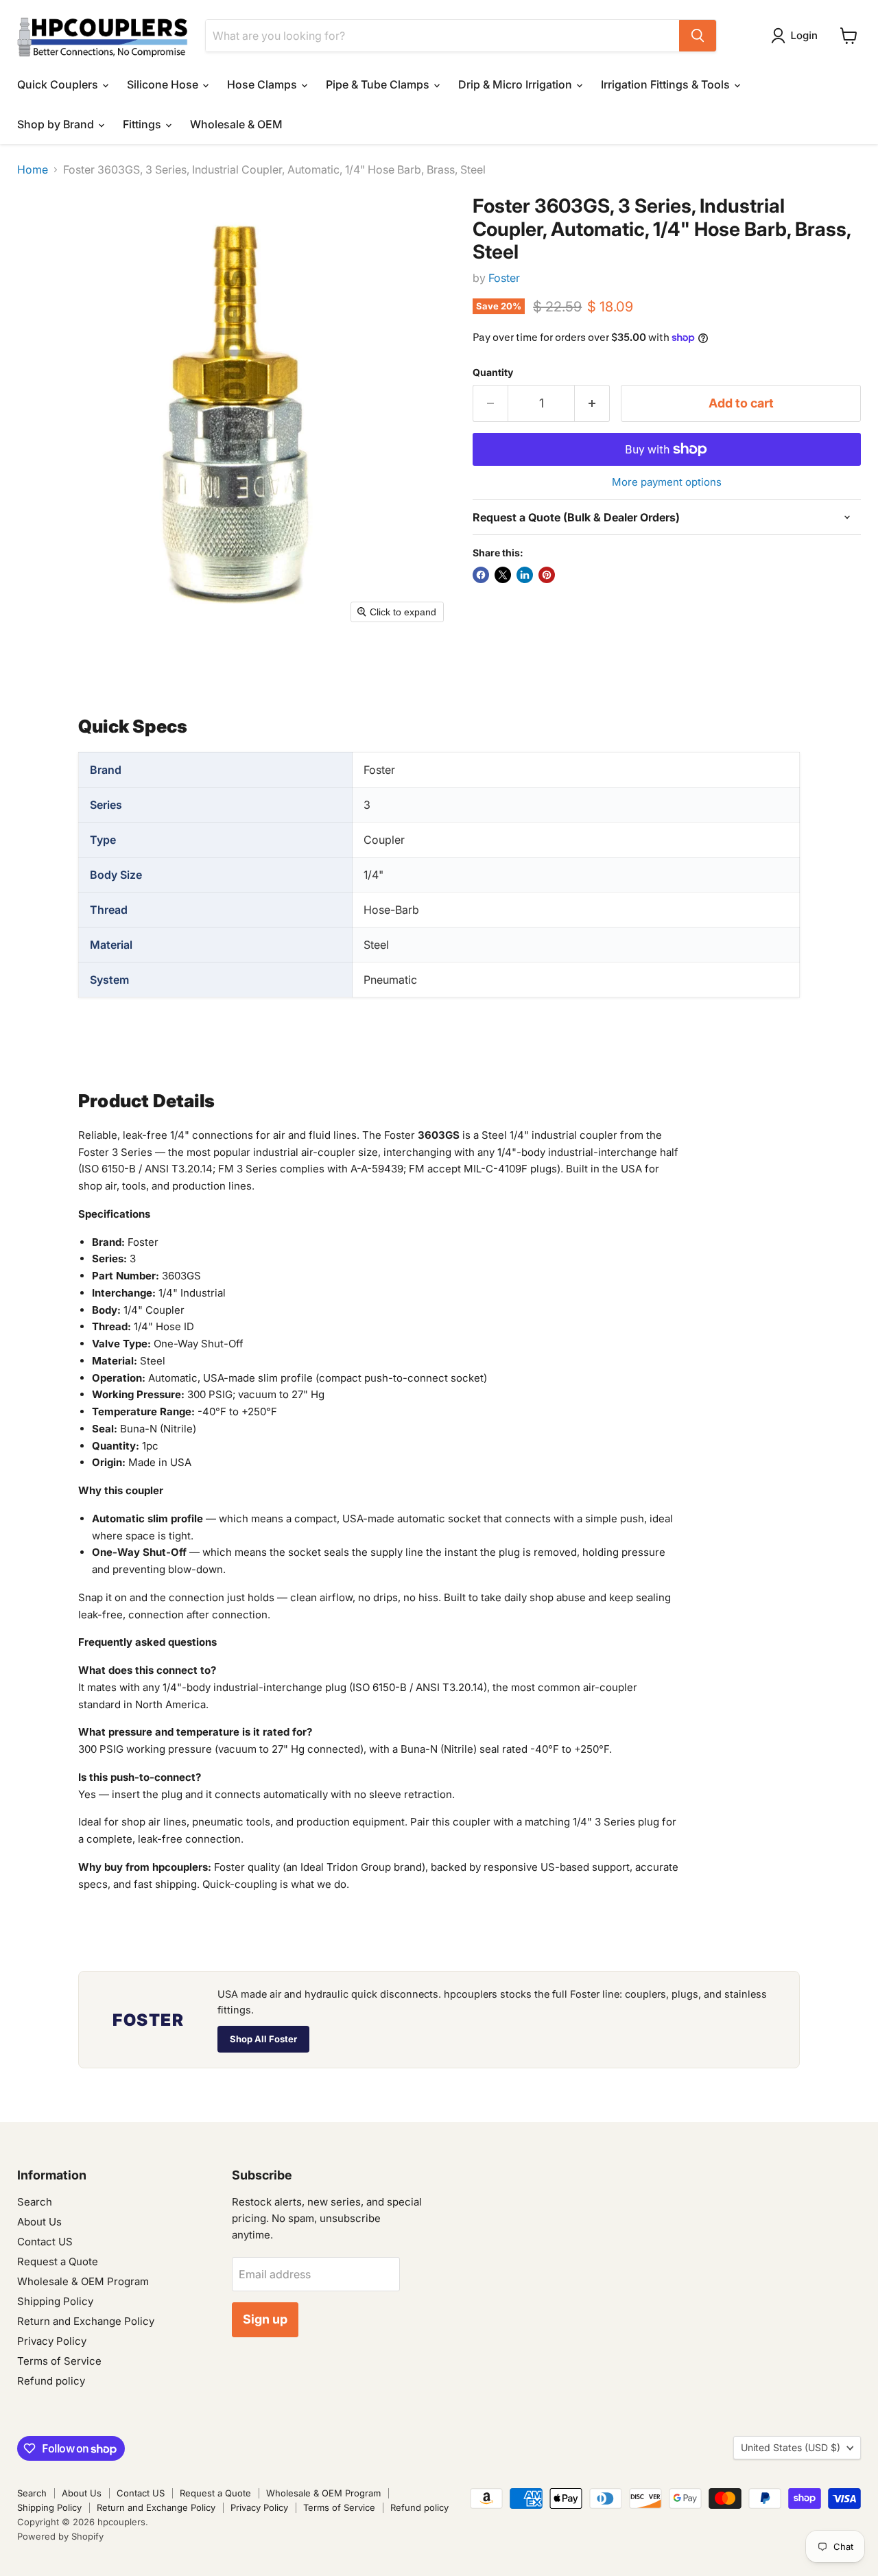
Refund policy (51, 2381)
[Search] (698, 36)
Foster (504, 278)
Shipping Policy (55, 2301)
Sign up (265, 2319)
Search (35, 2202)
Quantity (493, 373)
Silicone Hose (164, 84)
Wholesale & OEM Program (83, 2281)
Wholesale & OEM (236, 124)
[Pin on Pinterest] (547, 575)
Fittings (143, 124)
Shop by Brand (57, 124)
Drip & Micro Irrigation (517, 84)
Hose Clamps (263, 84)
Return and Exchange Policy (86, 2321)
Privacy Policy (52, 2341)
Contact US (45, 2242)
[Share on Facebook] (481, 575)
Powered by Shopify (60, 2536)
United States (791, 2447)
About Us (39, 2222)
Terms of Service (59, 2361)
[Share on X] (503, 575)
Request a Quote (58, 2261)
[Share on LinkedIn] (525, 575)
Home (33, 169)
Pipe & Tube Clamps (379, 84)
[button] (797, 36)
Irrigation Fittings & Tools (667, 84)
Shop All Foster (263, 2039)
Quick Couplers (59, 84)
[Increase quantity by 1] (592, 404)
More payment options (667, 482)
